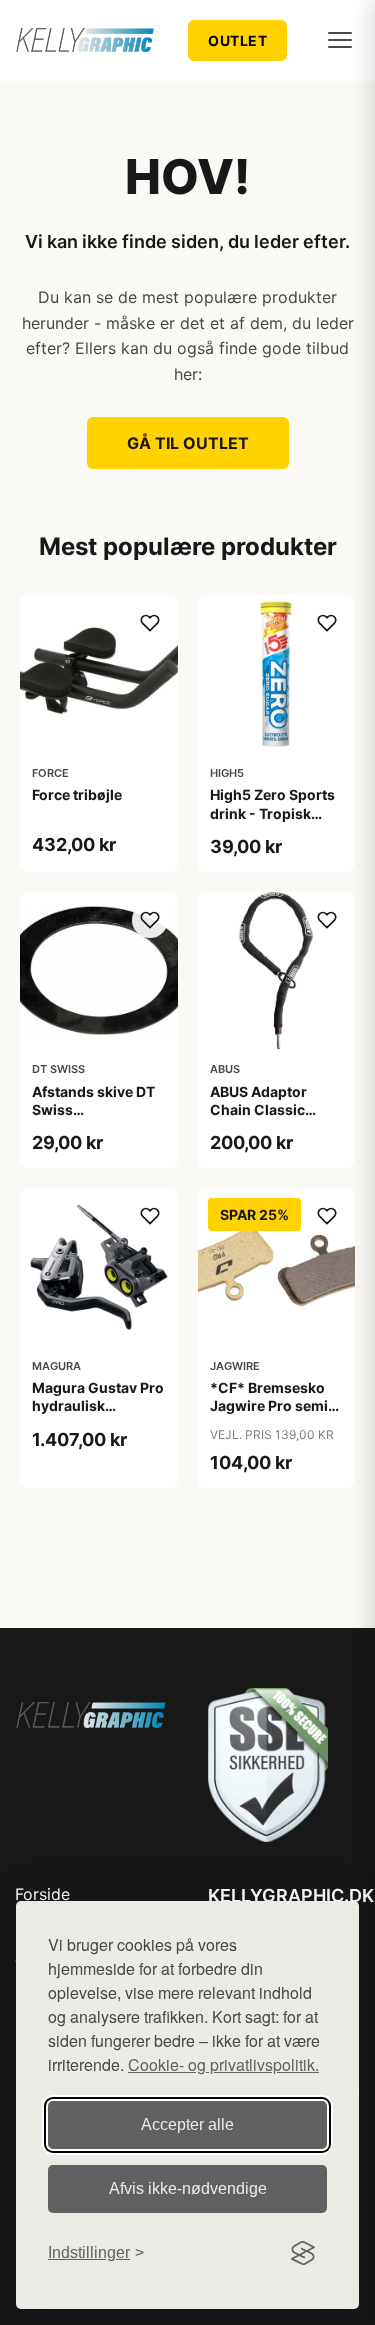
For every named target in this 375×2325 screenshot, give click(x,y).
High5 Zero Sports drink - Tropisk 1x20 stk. (272, 812)
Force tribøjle (77, 794)
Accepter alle (187, 2124)
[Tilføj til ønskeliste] (150, 623)
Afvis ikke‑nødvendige (188, 2188)
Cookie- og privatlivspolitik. (223, 2064)
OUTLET (237, 40)
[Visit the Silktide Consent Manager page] (303, 2253)
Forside (42, 1894)
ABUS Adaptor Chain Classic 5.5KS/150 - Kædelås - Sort (261, 1119)
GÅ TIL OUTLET (188, 443)
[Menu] (340, 40)
